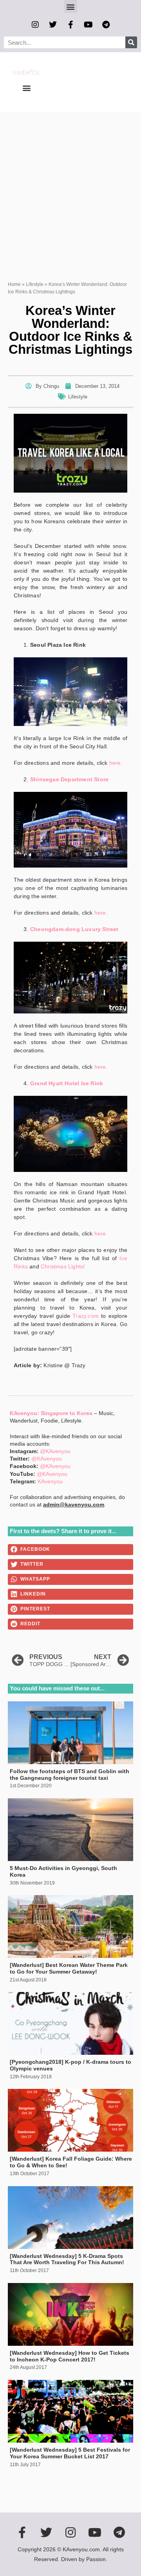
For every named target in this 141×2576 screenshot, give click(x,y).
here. (116, 763)
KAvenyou (50, 1481)
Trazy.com (86, 1316)
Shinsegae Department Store (69, 779)
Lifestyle (35, 284)
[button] (71, 6)
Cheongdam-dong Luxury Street (74, 929)
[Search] (131, 42)
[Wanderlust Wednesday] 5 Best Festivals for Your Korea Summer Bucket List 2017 (70, 2453)
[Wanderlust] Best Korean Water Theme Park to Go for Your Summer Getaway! (69, 1968)
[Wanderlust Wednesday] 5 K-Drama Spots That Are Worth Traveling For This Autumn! (67, 2259)
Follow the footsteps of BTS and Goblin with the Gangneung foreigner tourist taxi (70, 1775)
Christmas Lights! (63, 1266)
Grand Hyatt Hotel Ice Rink (67, 1083)
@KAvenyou (55, 1451)
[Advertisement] (70, 186)
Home (14, 284)
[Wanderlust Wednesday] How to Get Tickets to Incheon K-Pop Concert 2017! (70, 2356)
